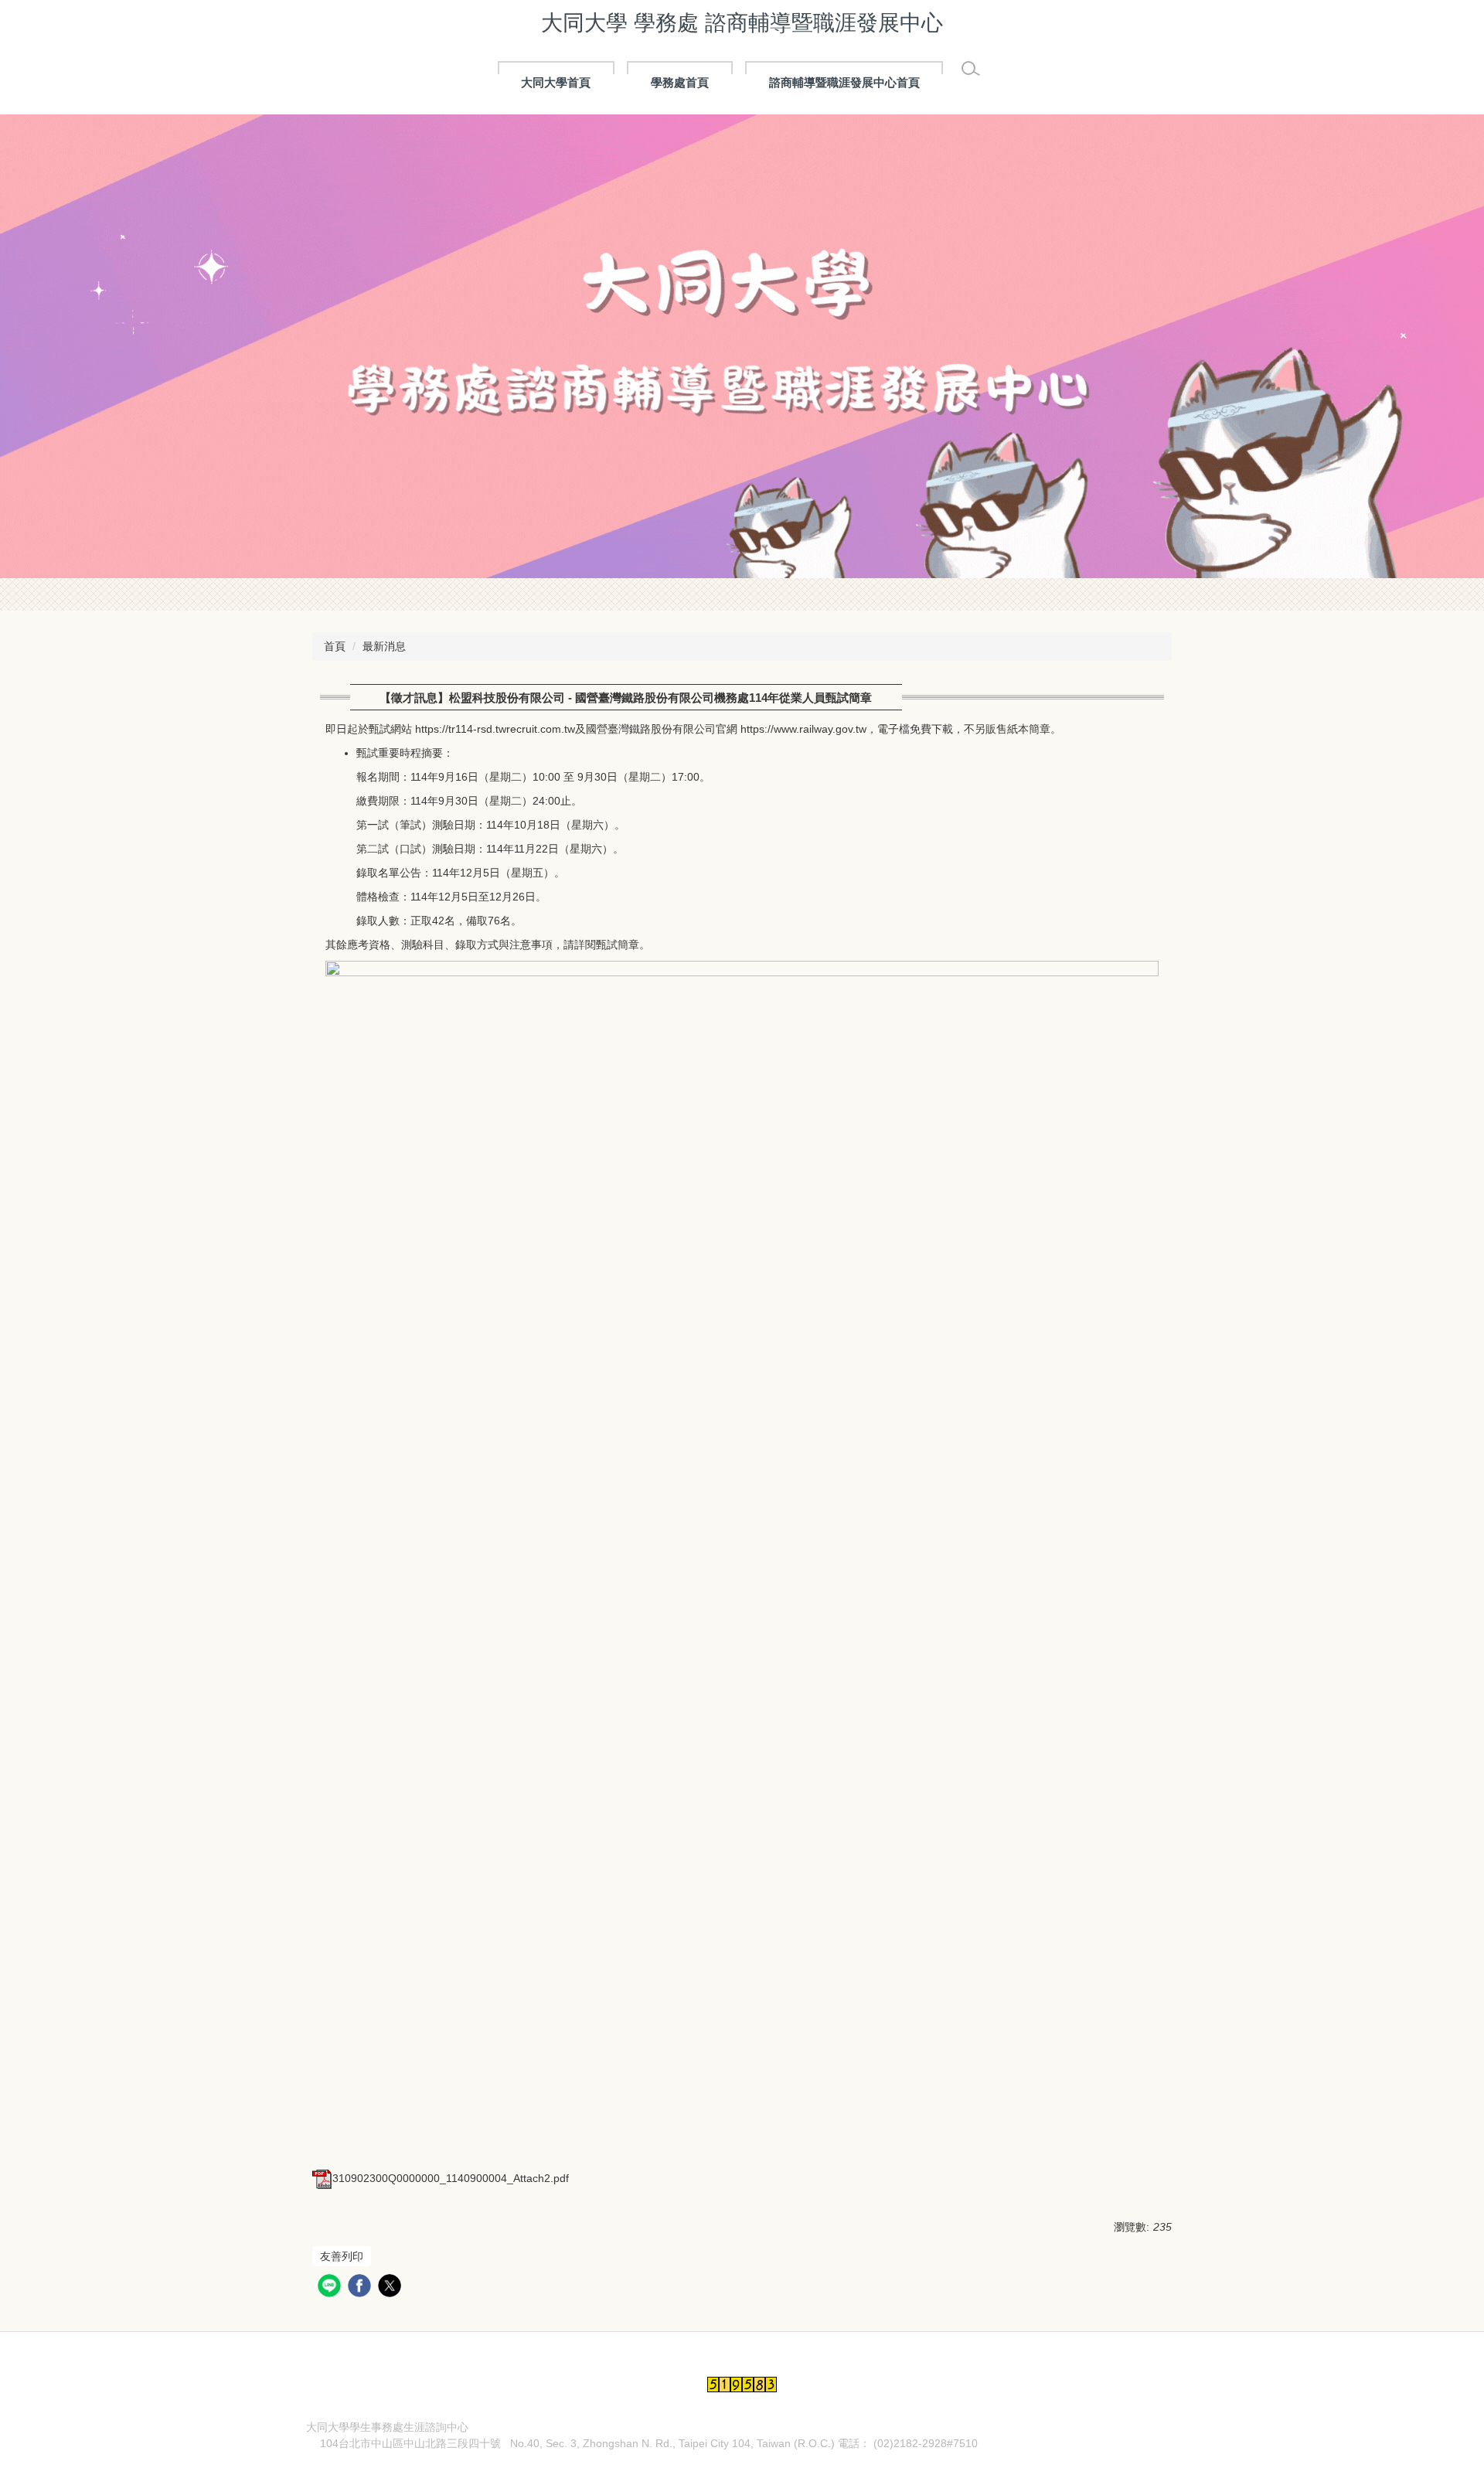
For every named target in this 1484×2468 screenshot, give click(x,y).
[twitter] (391, 2288)
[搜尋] (971, 69)
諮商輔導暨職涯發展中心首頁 (844, 82)
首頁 (335, 646)
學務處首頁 (680, 82)
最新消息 (384, 646)
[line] (331, 2288)
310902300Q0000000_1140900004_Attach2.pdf (451, 2178)
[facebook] (361, 2288)
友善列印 (342, 2256)
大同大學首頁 (556, 82)
